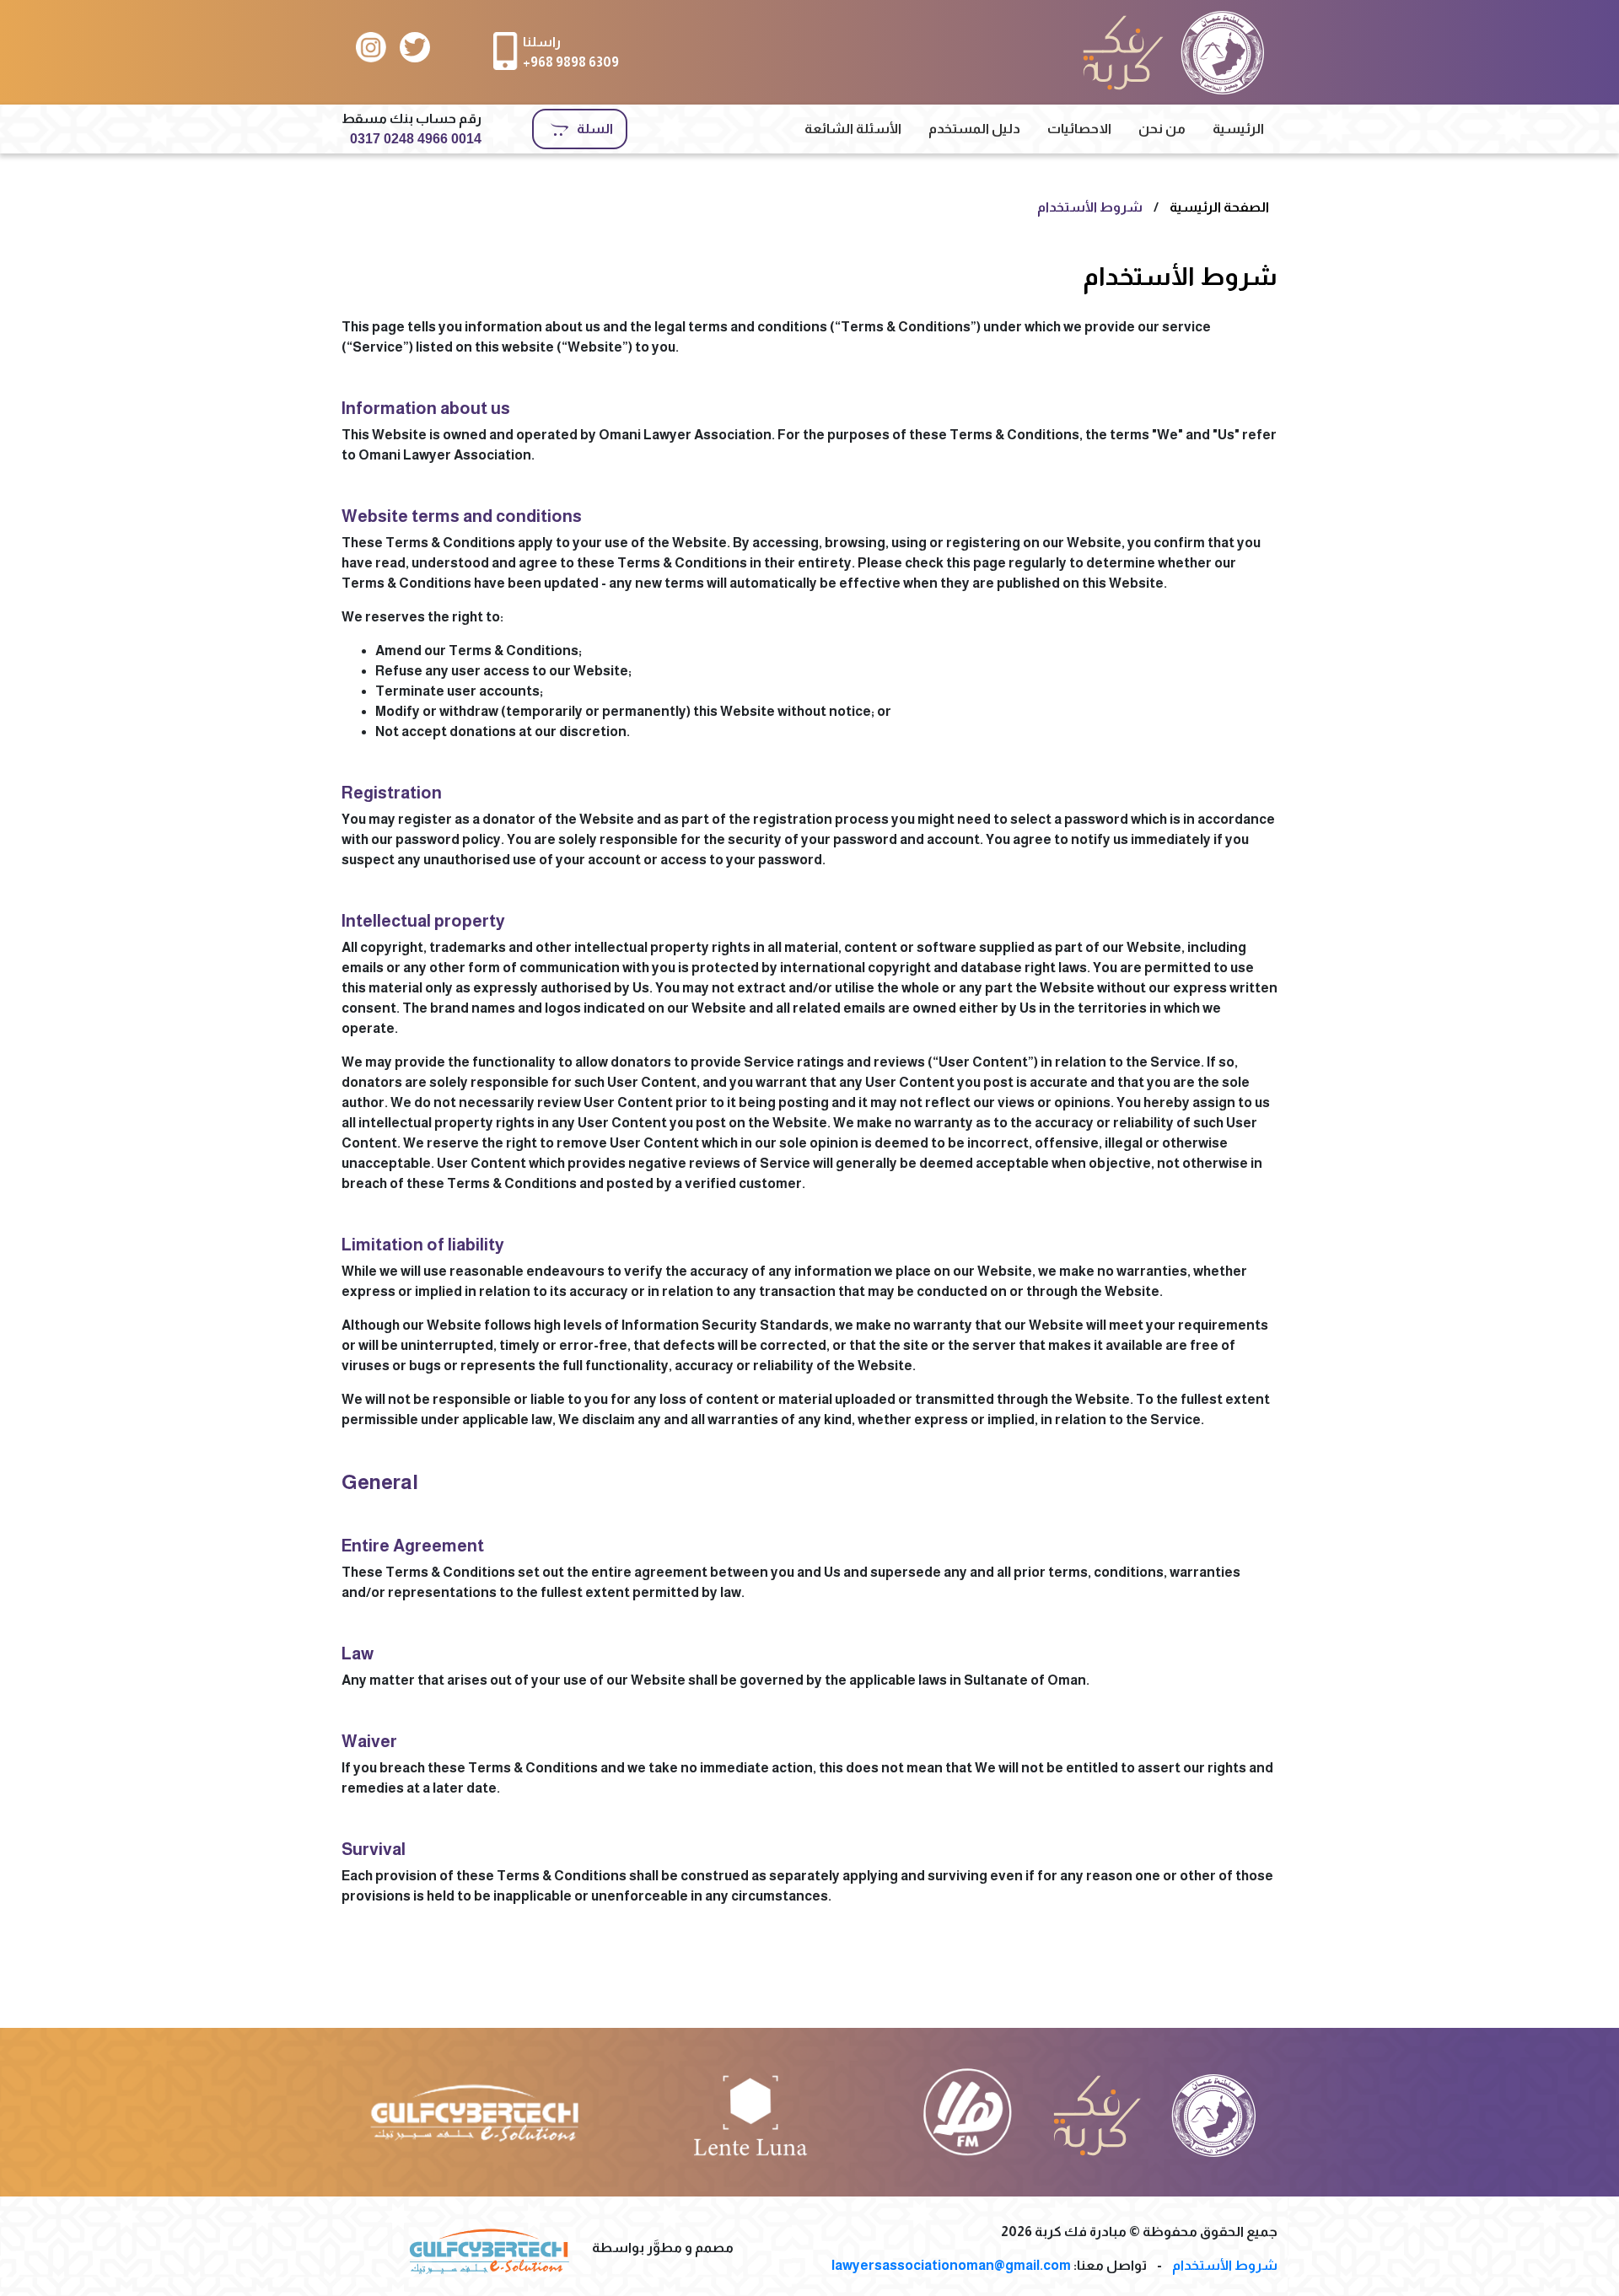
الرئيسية (1238, 129)
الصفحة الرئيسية (1219, 207)
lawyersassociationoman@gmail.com (951, 2265)
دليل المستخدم (974, 129)
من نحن (1162, 129)
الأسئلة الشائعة (853, 129)
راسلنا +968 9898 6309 (571, 52)
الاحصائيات (1079, 129)
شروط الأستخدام (1090, 207)
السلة (595, 129)
